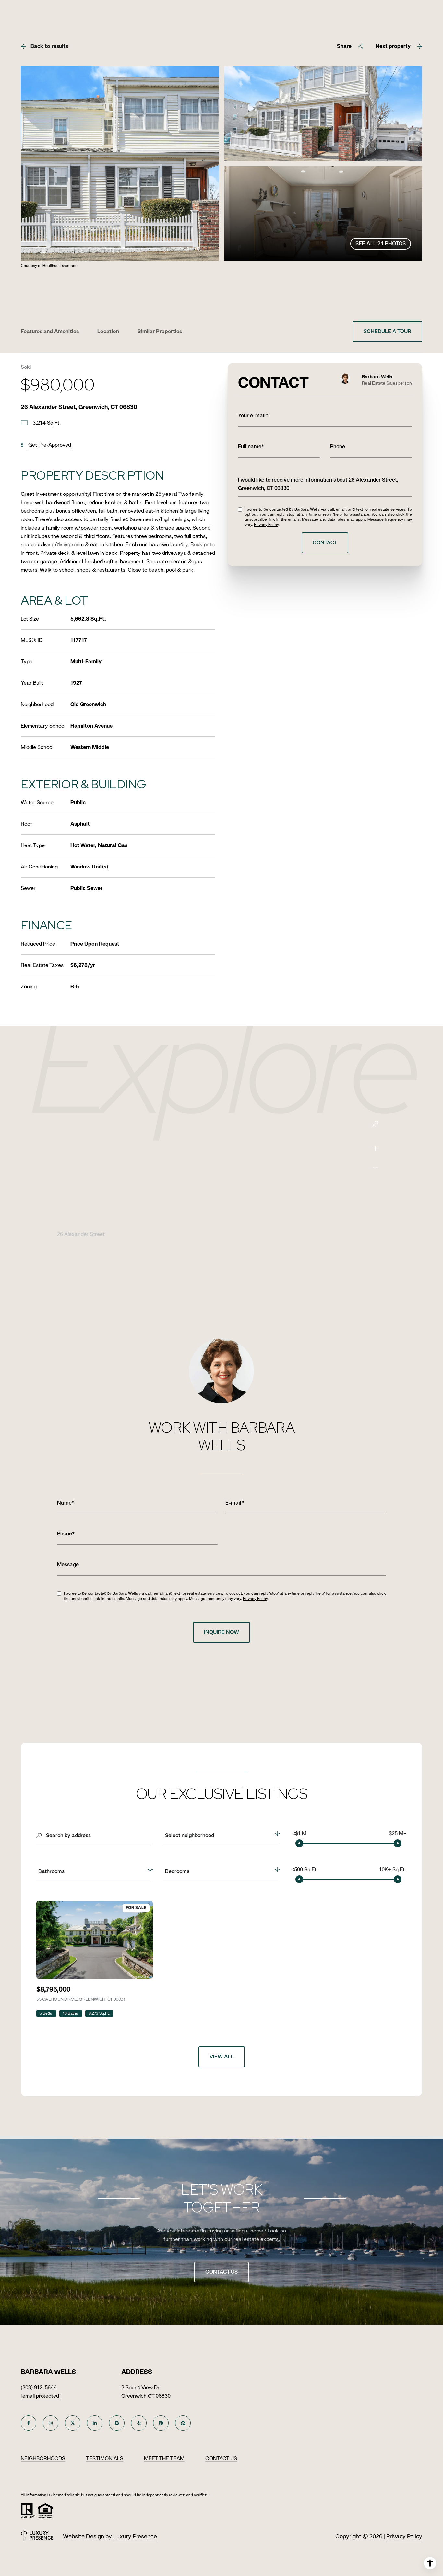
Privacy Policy (266, 525)
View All (222, 2057)
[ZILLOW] (183, 2423)
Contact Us (221, 2272)
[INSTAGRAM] (51, 2423)
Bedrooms (177, 1871)
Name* (66, 1503)
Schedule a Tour (387, 331)
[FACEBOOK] (29, 2423)
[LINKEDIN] (95, 2423)
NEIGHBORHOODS (43, 2459)
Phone (338, 446)
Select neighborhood (190, 1835)
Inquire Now (221, 1632)
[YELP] (139, 2423)
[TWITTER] (73, 2423)
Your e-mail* (253, 416)
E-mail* (235, 1503)
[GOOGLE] (117, 2423)
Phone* (66, 1534)
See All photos (381, 244)
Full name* (251, 446)
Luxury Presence (135, 2536)
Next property (393, 46)
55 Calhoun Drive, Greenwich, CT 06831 (81, 1999)
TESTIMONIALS (105, 2459)
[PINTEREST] (161, 2423)
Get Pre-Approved (50, 445)
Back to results (49, 46)
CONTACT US (221, 2459)
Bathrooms (51, 1871)
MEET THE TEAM (164, 2459)
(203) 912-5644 (39, 2388)
